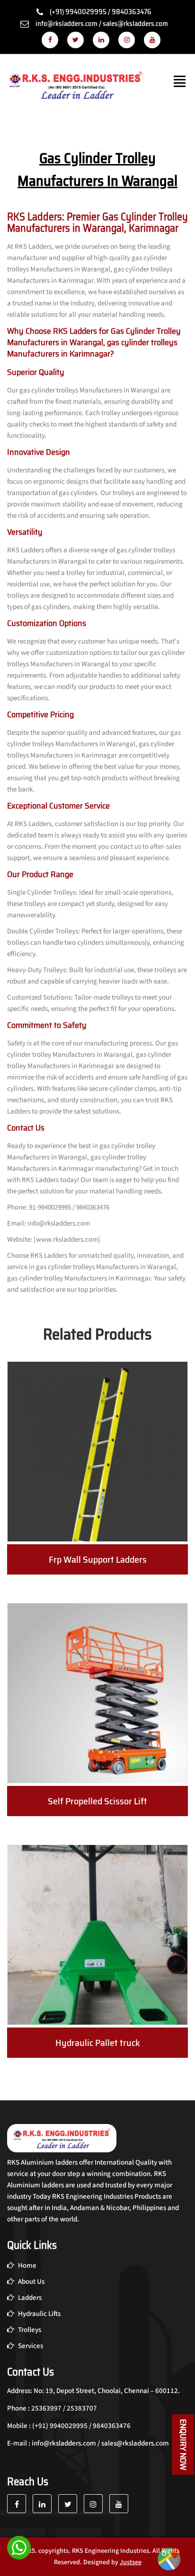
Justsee (131, 2562)
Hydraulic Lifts (39, 2314)
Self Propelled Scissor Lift (97, 1801)
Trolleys (29, 2330)
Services (30, 2346)
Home (27, 2266)
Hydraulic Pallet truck (98, 2043)
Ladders (29, 2298)
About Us (31, 2282)
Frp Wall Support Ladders (98, 1559)
